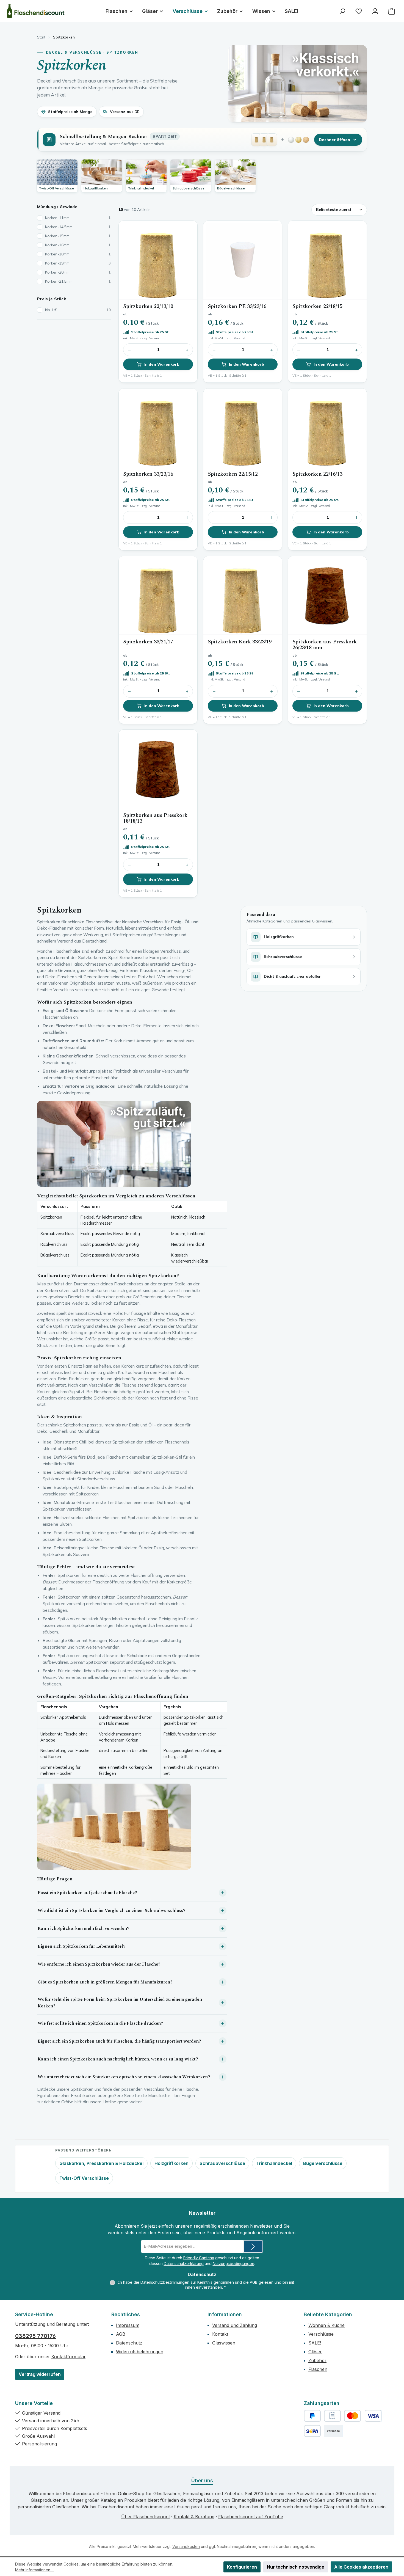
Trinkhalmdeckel (274, 2163)
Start (41, 37)
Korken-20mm (78, 272)
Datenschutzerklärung (184, 2264)
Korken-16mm (78, 245)
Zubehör (317, 2360)
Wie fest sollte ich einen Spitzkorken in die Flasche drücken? (100, 2023)
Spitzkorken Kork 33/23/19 (240, 642)
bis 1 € (78, 310)
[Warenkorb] (392, 11)
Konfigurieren (242, 2567)
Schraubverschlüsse (222, 2163)
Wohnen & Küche (326, 2325)
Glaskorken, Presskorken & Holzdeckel (101, 2163)
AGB (254, 2282)
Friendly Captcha (199, 2258)
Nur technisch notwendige (296, 2567)
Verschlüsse (321, 2334)
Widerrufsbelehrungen (140, 2352)
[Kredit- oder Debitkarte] (363, 2416)
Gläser (315, 2352)
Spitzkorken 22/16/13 (317, 474)
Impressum (128, 2325)
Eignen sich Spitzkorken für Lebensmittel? (82, 1946)
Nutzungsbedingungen (233, 2264)
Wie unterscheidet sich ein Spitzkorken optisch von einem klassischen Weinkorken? (124, 2077)
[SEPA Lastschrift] (312, 2431)
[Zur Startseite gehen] (36, 11)
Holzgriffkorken (171, 2163)
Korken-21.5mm (78, 281)
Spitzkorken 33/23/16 (148, 474)
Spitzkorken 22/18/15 (317, 306)
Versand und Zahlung (235, 2325)
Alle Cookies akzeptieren (361, 2567)
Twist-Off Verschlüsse (84, 2178)
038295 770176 (35, 2336)
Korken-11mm (78, 218)
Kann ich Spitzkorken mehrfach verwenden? (84, 1928)
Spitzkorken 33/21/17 (148, 642)
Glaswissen (224, 2343)
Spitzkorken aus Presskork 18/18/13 (155, 818)
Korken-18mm (78, 254)
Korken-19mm (78, 263)
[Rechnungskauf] (332, 2416)
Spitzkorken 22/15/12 (233, 474)
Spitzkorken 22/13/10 (148, 306)
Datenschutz (129, 2343)
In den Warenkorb (162, 364)
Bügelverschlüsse (323, 2163)
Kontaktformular (68, 2357)
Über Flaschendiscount (146, 2517)
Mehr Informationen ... (34, 2570)
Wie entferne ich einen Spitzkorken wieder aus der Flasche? (99, 1964)
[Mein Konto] (375, 11)
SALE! (315, 2343)
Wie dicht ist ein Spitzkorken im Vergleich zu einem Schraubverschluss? (112, 1911)
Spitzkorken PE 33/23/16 (237, 306)
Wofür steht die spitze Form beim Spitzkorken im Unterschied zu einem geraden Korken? (120, 2003)
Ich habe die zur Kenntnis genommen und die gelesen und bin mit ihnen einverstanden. (205, 2285)
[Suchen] (342, 11)
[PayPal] (312, 2416)
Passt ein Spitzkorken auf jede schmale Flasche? (87, 1893)
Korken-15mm (78, 236)
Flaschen (318, 2369)
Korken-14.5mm (78, 227)
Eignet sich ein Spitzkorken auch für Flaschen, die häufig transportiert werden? (119, 2041)
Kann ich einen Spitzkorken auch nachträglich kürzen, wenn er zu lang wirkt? (118, 2059)
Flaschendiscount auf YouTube (251, 2517)
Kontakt (220, 2334)
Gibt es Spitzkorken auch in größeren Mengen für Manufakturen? (105, 1982)
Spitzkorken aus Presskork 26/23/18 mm (325, 645)
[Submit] (253, 2246)
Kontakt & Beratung (194, 2517)
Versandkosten (186, 2546)
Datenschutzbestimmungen (165, 2282)
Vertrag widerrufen (40, 2374)
